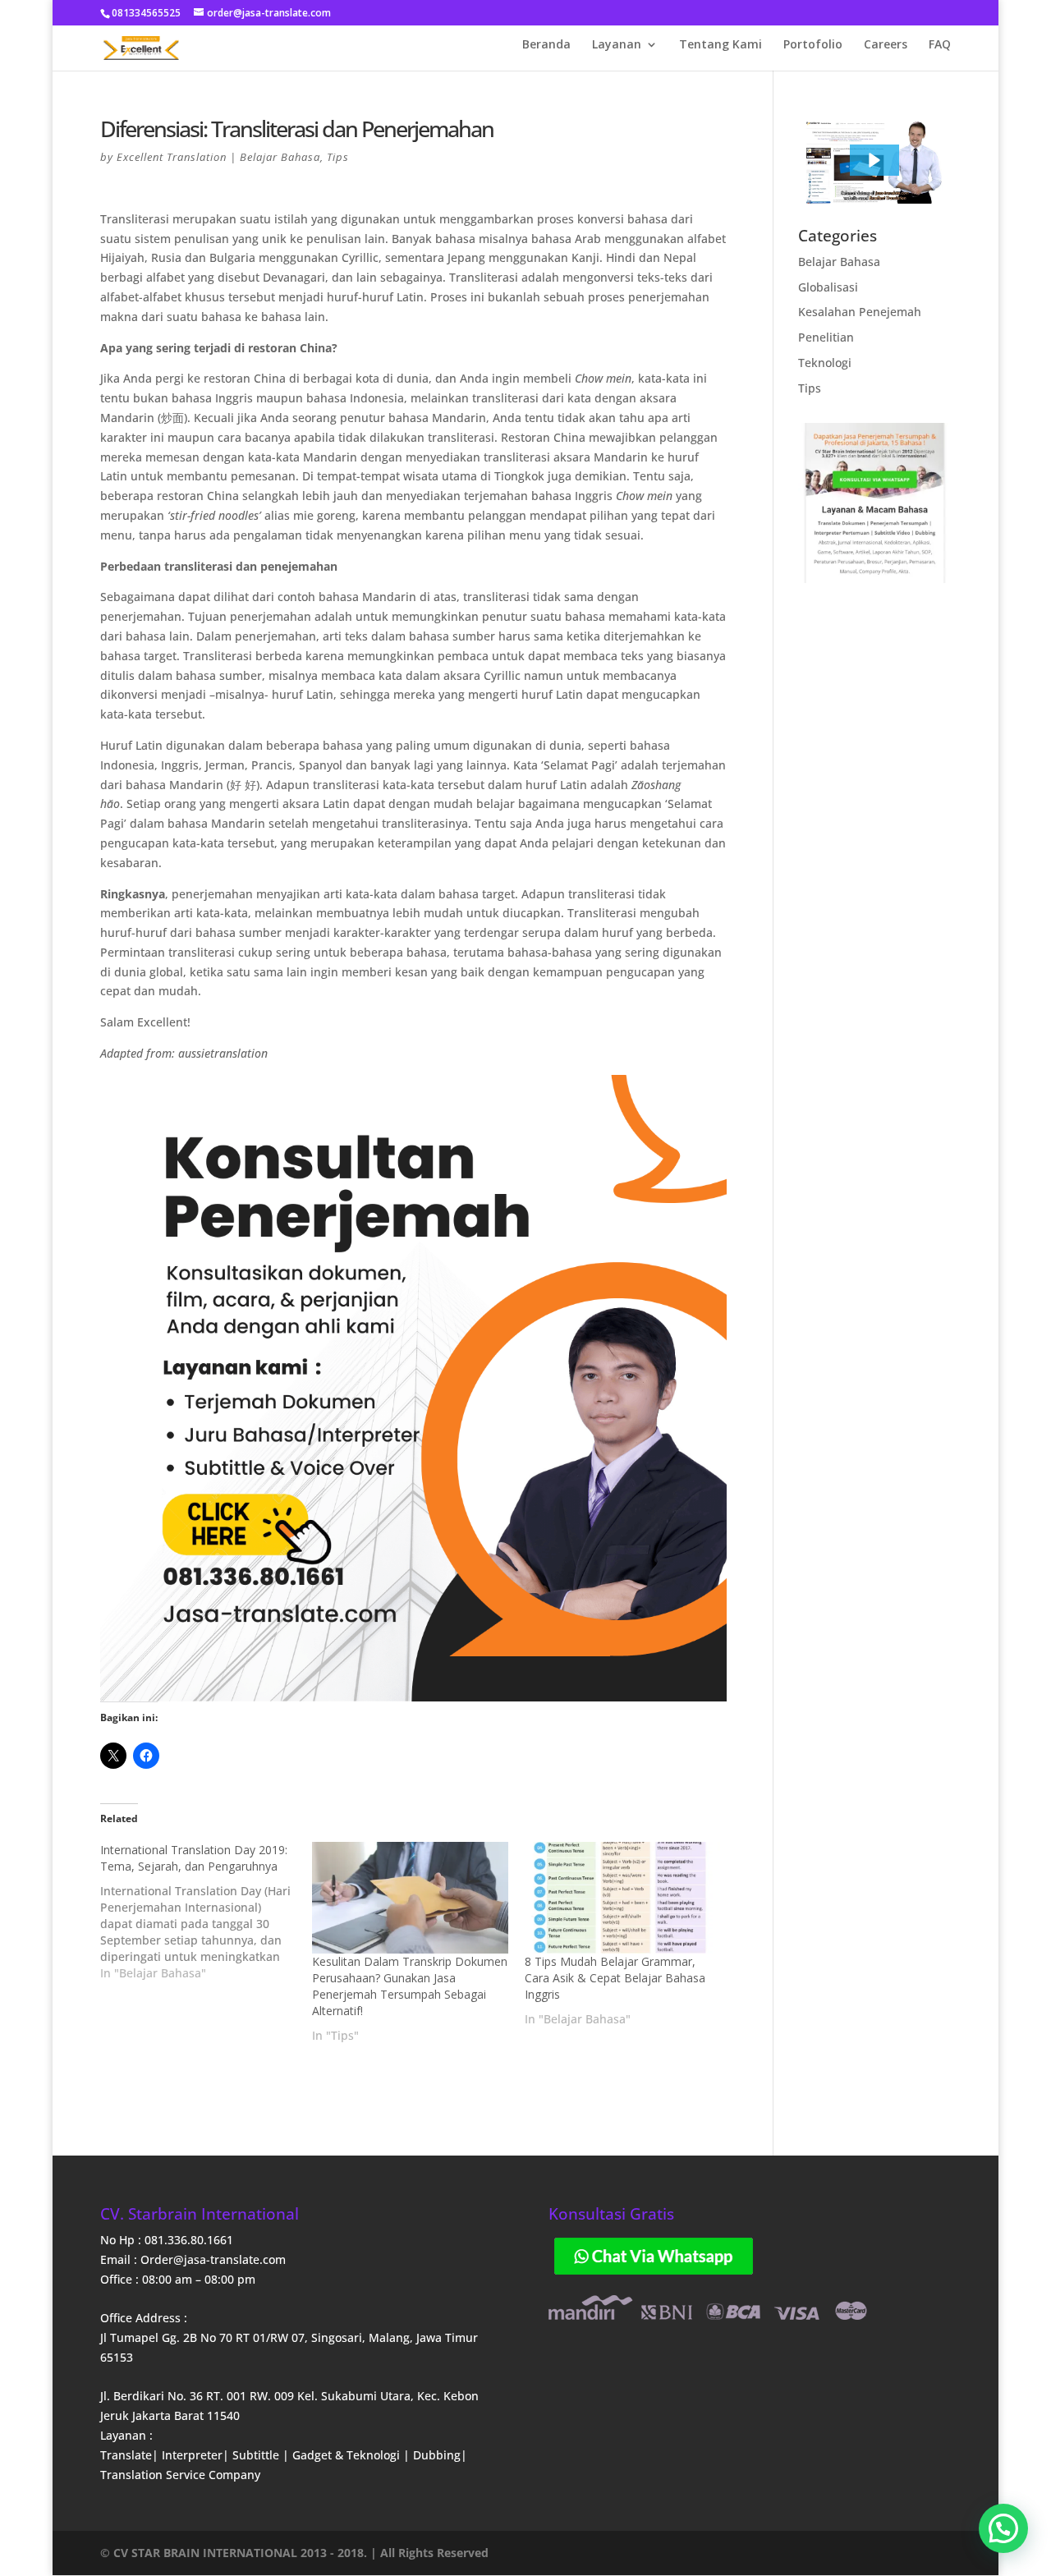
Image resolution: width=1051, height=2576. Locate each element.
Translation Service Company (180, 2475)
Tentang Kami (721, 45)
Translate (126, 2455)
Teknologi (825, 363)
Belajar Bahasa (280, 157)
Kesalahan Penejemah (860, 312)
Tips (338, 157)
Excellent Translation (172, 157)
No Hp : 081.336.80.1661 (167, 2240)
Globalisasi (828, 287)
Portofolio (813, 45)
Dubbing (437, 2455)
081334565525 (146, 13)
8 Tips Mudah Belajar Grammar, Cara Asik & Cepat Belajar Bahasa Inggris (615, 1978)
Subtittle (257, 2455)
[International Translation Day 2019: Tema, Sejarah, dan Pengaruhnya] (207, 1912)
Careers (886, 45)
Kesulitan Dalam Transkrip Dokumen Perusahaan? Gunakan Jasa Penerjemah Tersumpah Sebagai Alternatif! (410, 1986)
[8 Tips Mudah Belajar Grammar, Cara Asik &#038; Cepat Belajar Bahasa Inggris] (623, 1898)
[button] (874, 160)
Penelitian (826, 337)
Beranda (546, 45)
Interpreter (192, 2455)
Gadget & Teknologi (348, 2455)
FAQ (940, 45)
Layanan (617, 45)
